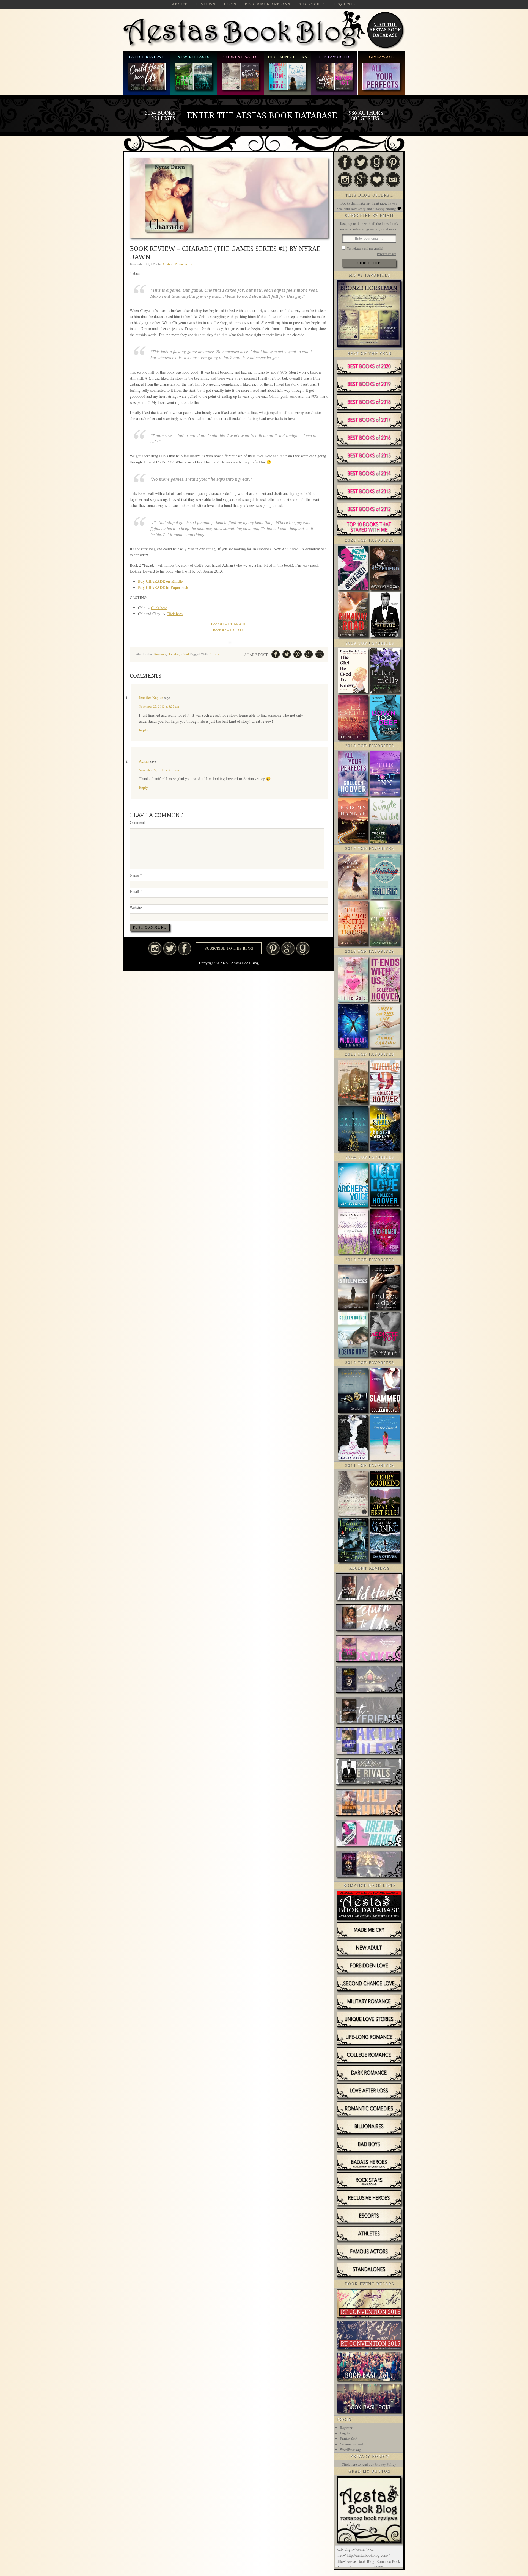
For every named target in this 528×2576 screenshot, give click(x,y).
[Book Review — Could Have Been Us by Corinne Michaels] (369, 1587)
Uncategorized (178, 654)
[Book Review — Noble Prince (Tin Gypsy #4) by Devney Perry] (369, 1680)
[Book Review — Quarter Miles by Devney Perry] (369, 1741)
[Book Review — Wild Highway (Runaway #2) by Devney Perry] (369, 1803)
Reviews (160, 654)
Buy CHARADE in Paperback (163, 587)
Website (136, 908)
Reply (143, 730)
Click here (159, 608)
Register (346, 2428)
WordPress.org (350, 2450)
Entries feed (349, 2439)
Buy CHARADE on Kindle (160, 581)
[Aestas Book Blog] (244, 48)
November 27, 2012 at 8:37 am (159, 706)
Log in (345, 2433)
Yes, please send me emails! (365, 248)
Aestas (144, 761)
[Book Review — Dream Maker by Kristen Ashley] (369, 1834)
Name (136, 875)
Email (136, 891)
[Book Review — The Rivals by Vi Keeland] (369, 1772)
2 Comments (184, 264)
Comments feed (351, 2444)
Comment (137, 822)
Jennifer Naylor (151, 698)
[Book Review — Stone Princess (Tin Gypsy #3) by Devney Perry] (369, 1865)
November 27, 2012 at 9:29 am (159, 770)
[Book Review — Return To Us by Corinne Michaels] (369, 1618)
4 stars (215, 654)
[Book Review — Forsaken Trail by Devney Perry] (369, 1649)
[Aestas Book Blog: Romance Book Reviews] (369, 2541)
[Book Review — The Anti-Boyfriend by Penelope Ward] (369, 1711)
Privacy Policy (387, 254)
